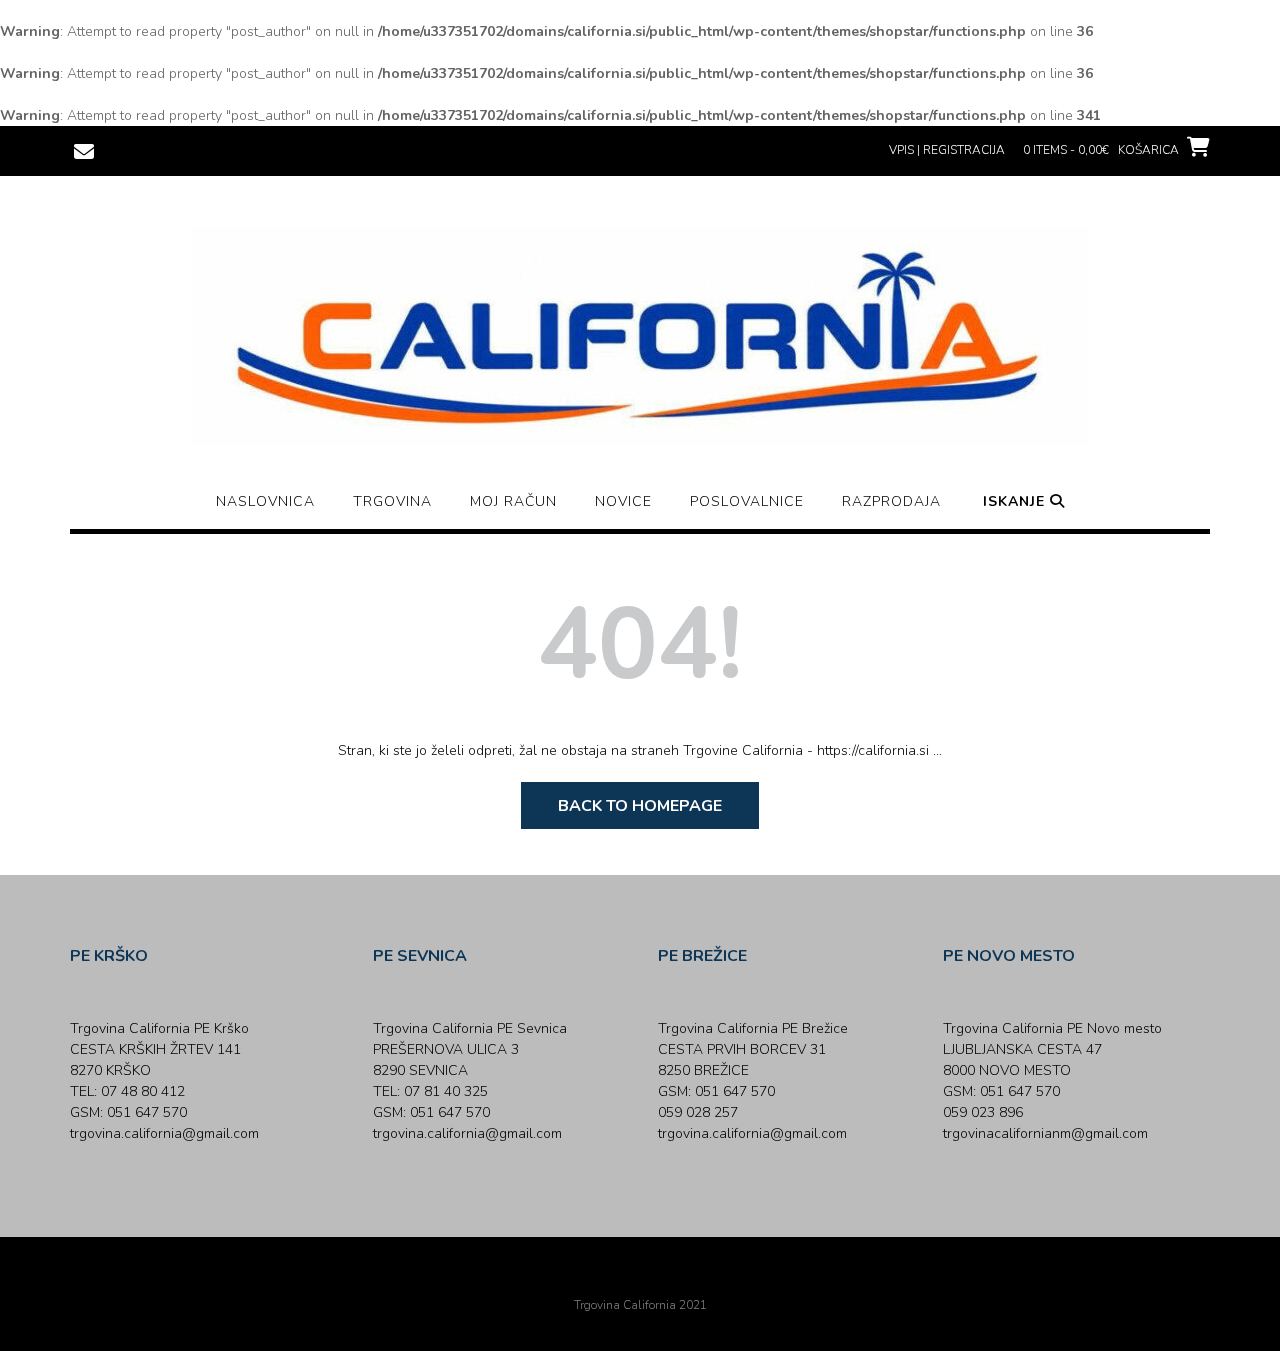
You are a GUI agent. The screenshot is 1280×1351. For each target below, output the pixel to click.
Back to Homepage (640, 806)
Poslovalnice (747, 501)
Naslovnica (265, 501)
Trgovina (392, 501)
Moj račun (513, 501)
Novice (623, 501)
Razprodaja (891, 501)
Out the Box (668, 1278)
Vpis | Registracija (947, 150)
